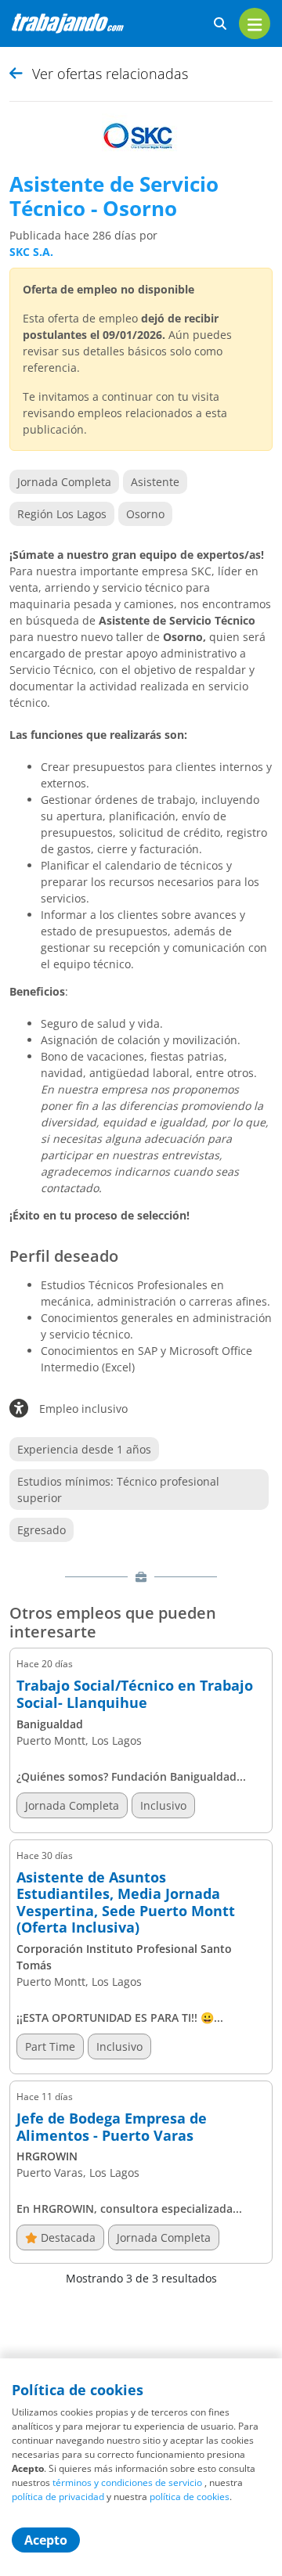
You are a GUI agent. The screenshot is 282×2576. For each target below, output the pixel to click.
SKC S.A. (31, 252)
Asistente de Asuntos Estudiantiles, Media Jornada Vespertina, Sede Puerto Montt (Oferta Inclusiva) (126, 1903)
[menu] (255, 23)
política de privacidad (58, 2497)
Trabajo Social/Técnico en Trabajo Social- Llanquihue (135, 1694)
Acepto (46, 2540)
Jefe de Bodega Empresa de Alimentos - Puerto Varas (112, 2127)
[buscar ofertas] (220, 24)
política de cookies (190, 2497)
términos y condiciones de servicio (127, 2482)
